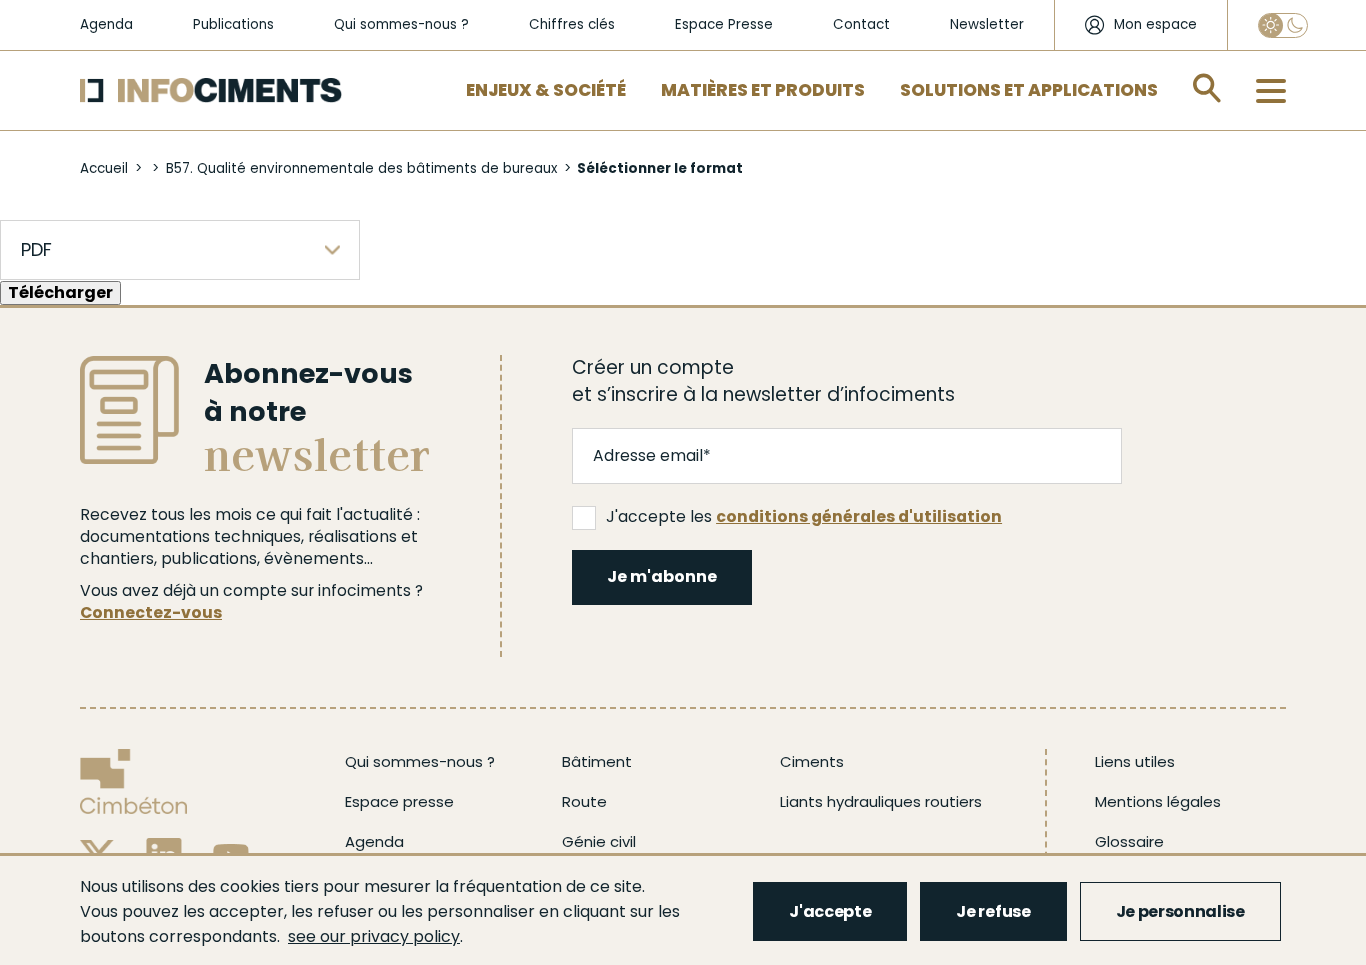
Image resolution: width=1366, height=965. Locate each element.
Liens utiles (1135, 761)
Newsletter (987, 24)
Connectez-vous (151, 612)
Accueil (104, 168)
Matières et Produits (763, 90)
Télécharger (60, 292)
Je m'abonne (662, 576)
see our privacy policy (374, 936)
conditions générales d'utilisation (859, 516)
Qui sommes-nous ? (401, 24)
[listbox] (180, 250)
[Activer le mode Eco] (1283, 25)
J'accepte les (804, 516)
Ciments (812, 761)
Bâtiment (597, 761)
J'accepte (830, 911)
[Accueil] (211, 90)
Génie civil (599, 841)
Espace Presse (724, 24)
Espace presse (399, 801)
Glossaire (1129, 841)
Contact (861, 24)
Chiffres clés (572, 24)
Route (584, 801)
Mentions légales (1158, 801)
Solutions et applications (1029, 90)
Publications (233, 24)
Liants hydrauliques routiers (881, 801)
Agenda (106, 24)
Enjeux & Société (546, 90)
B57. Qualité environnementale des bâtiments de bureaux (361, 168)
